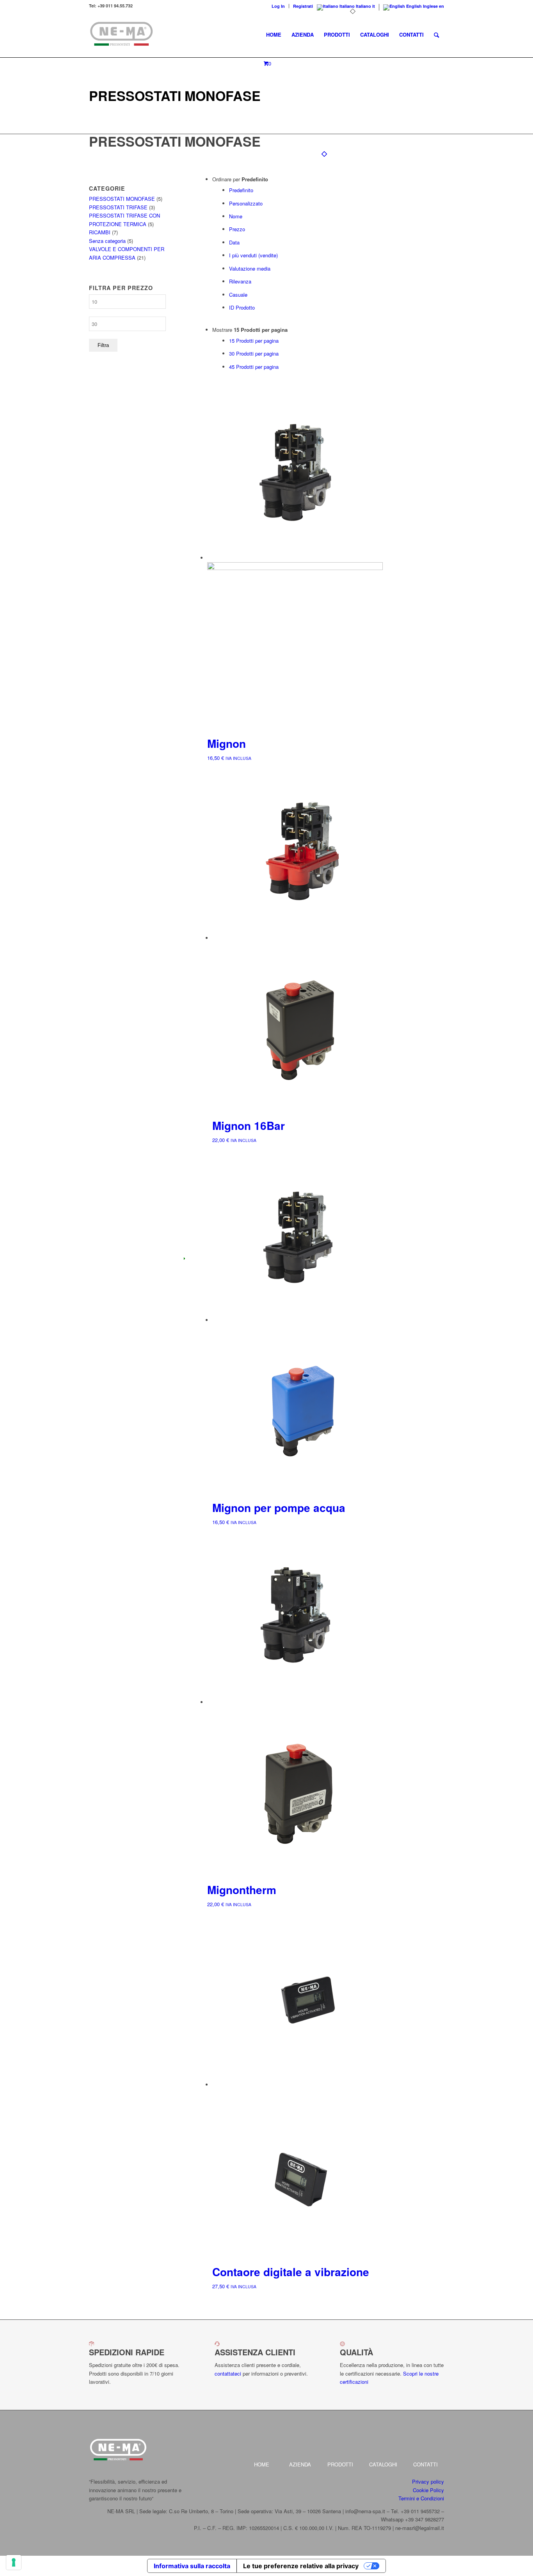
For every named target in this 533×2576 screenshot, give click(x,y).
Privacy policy (428, 2481)
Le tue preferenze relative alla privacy (301, 2566)
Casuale (238, 295)
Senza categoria (107, 241)
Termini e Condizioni (421, 2498)
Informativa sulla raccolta (192, 2566)
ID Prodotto (242, 307)
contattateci (228, 2373)
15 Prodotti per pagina (254, 341)
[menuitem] (278, 6)
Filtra (103, 345)
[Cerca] (436, 35)
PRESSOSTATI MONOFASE (122, 199)
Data (234, 242)
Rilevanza (240, 281)
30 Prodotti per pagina (254, 353)
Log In (278, 6)
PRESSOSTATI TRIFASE (118, 207)
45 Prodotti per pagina (254, 367)
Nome (236, 216)
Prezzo (237, 229)
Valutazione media (250, 268)
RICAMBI (100, 232)
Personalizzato (246, 203)
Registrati (303, 6)
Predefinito (241, 190)
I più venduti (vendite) (253, 255)
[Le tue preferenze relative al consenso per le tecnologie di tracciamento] (14, 2562)
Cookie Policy (428, 2490)
